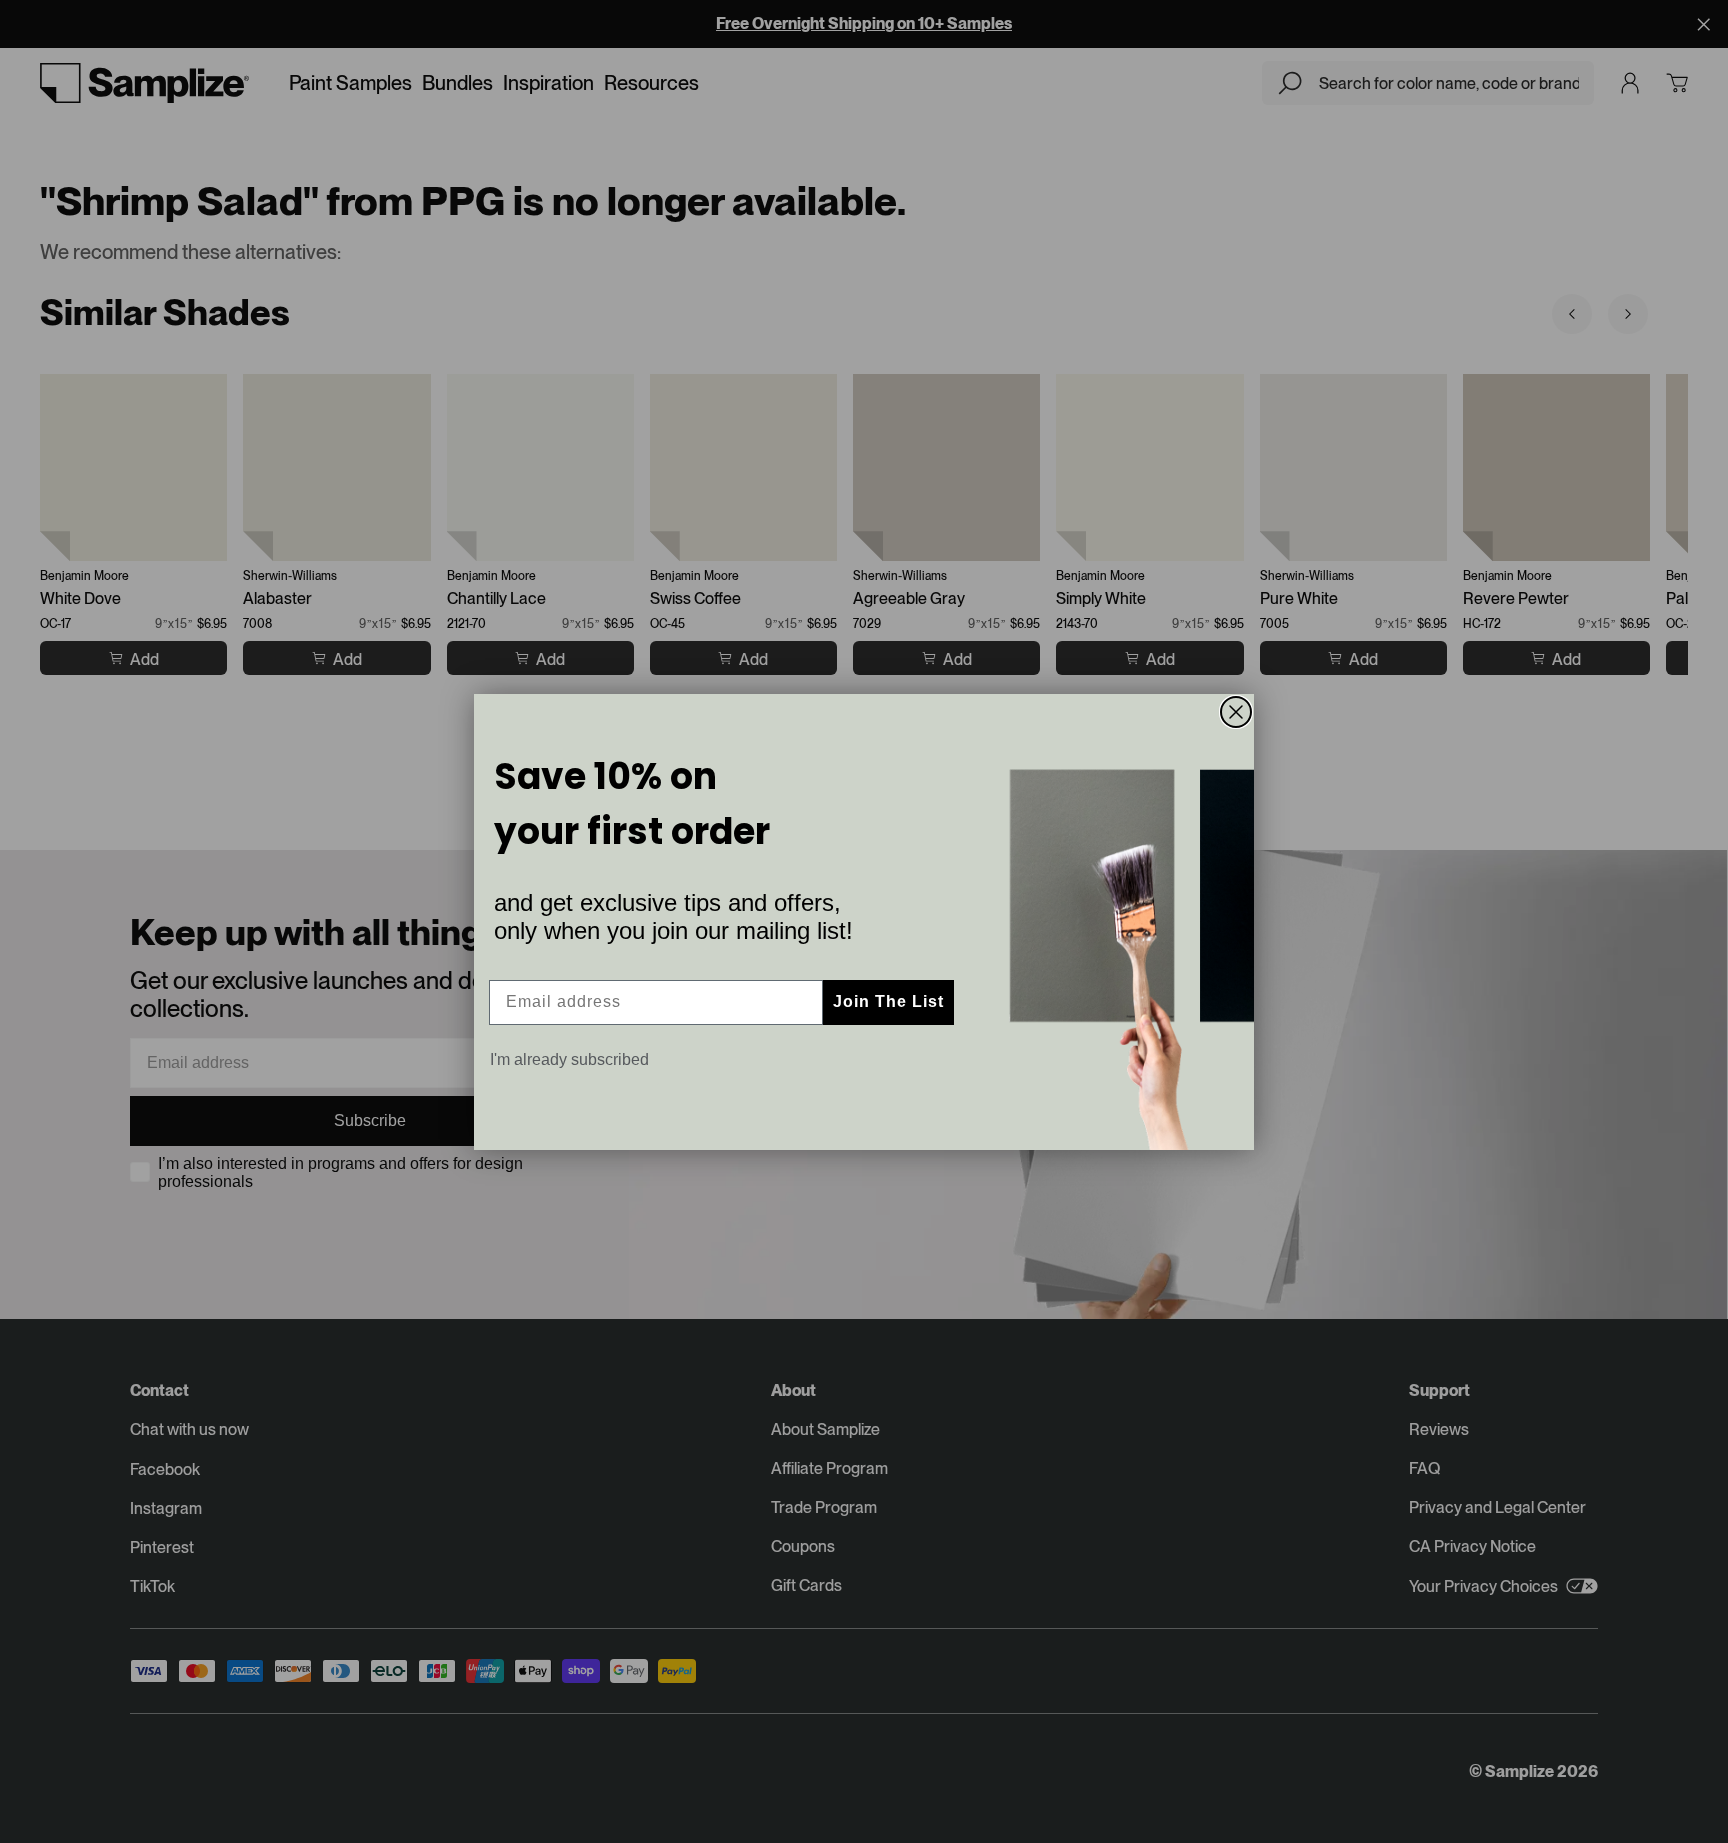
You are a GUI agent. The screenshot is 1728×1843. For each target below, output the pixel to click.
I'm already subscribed (569, 1059)
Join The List (888, 1001)
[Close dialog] (1236, 712)
